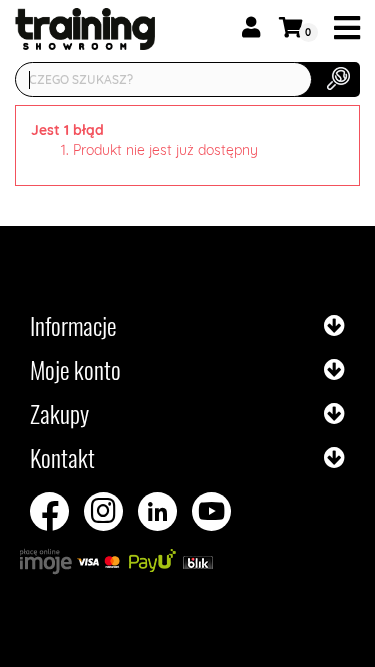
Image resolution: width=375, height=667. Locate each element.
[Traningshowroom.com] (65, 29)
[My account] (251, 28)
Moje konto (75, 369)
